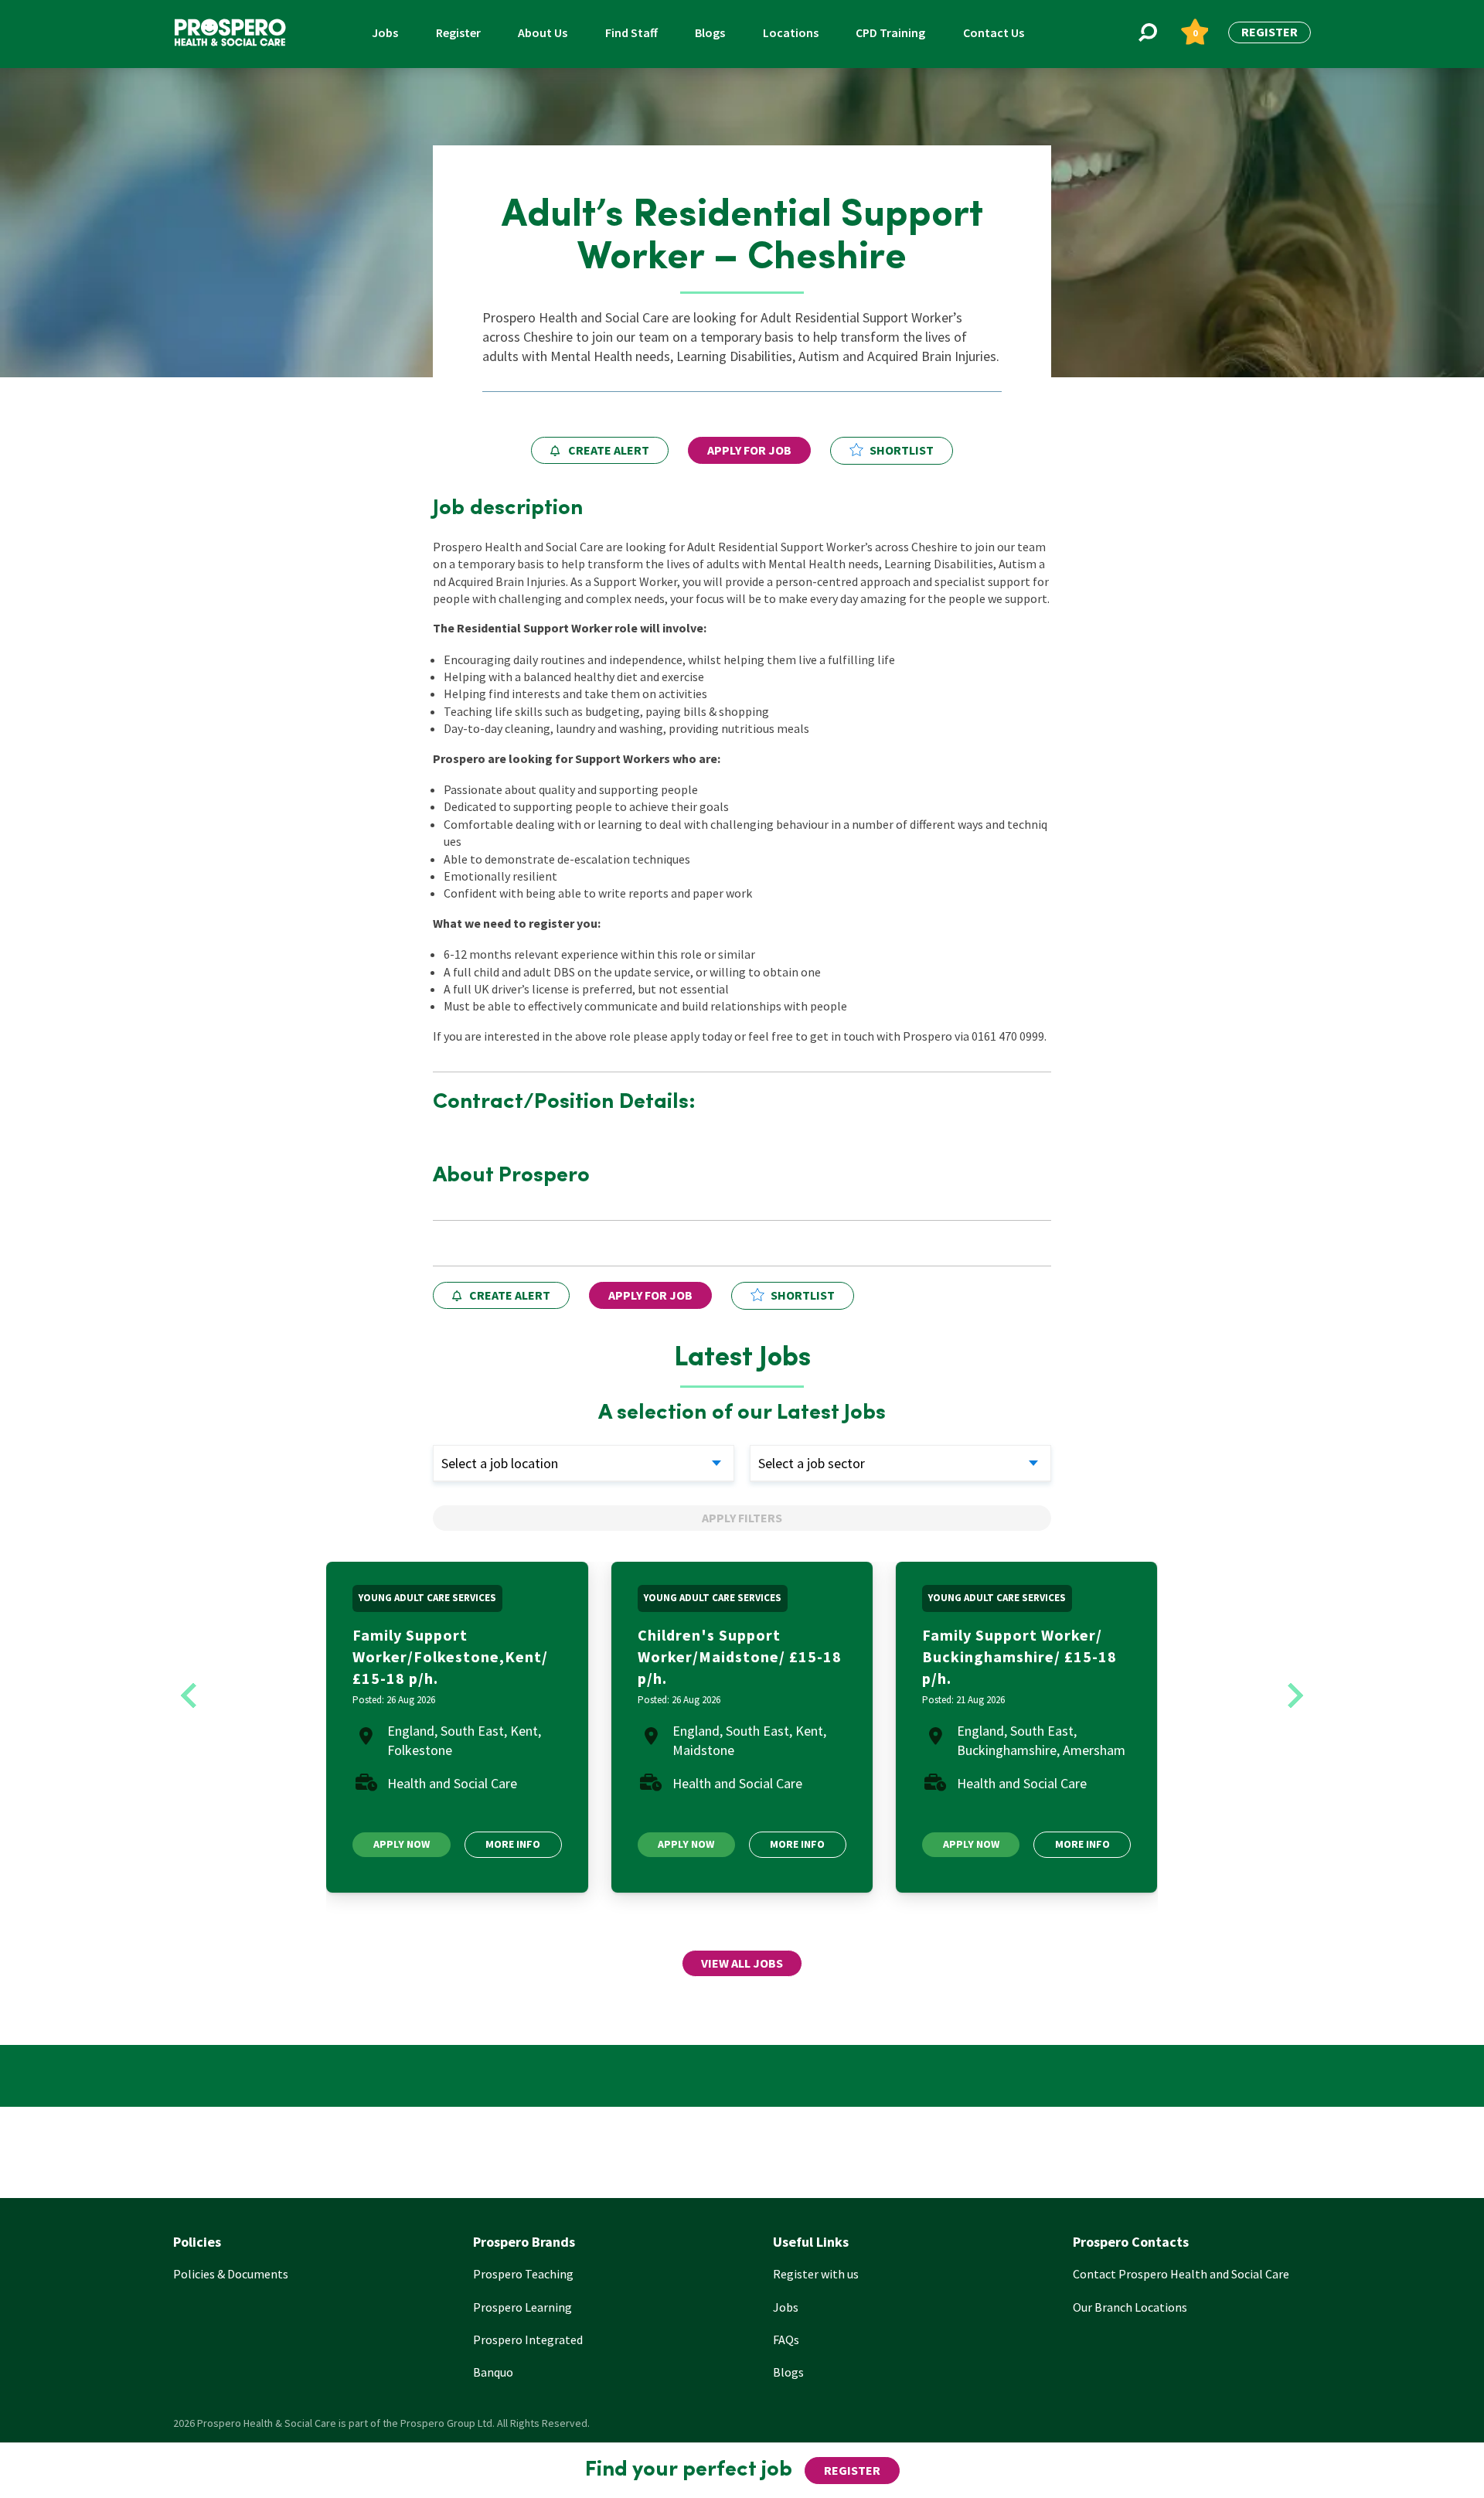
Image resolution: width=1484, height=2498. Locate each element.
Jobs (385, 32)
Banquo (493, 2372)
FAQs (786, 2340)
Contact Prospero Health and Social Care (1181, 2274)
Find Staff (631, 32)
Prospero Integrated (528, 2340)
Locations (791, 32)
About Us (543, 32)
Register (458, 32)
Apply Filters (742, 1518)
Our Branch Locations (1130, 2307)
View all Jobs (742, 1963)
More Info (513, 1844)
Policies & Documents (231, 2274)
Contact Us (994, 32)
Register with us (816, 2274)
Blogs (710, 32)
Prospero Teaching (523, 2274)
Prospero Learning (522, 2307)
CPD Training (890, 32)
